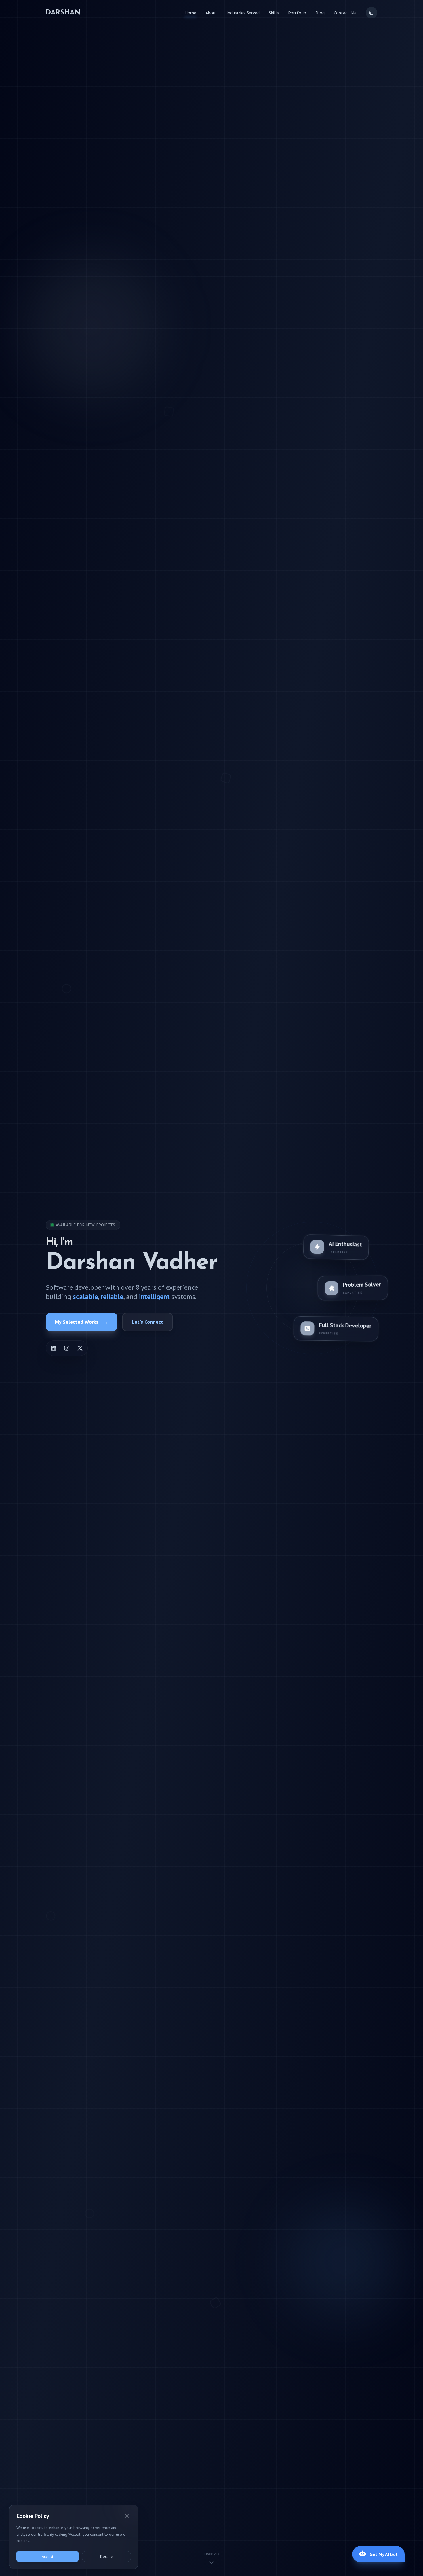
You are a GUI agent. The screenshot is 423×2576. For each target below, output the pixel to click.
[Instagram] (67, 1348)
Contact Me (345, 13)
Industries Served (243, 13)
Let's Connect (147, 1322)
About (211, 13)
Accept (47, 2556)
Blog (320, 13)
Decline (107, 2556)
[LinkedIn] (54, 1348)
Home (190, 13)
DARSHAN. (64, 13)
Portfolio (297, 13)
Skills (274, 13)
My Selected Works (82, 1322)
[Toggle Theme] (371, 13)
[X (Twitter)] (80, 1348)
